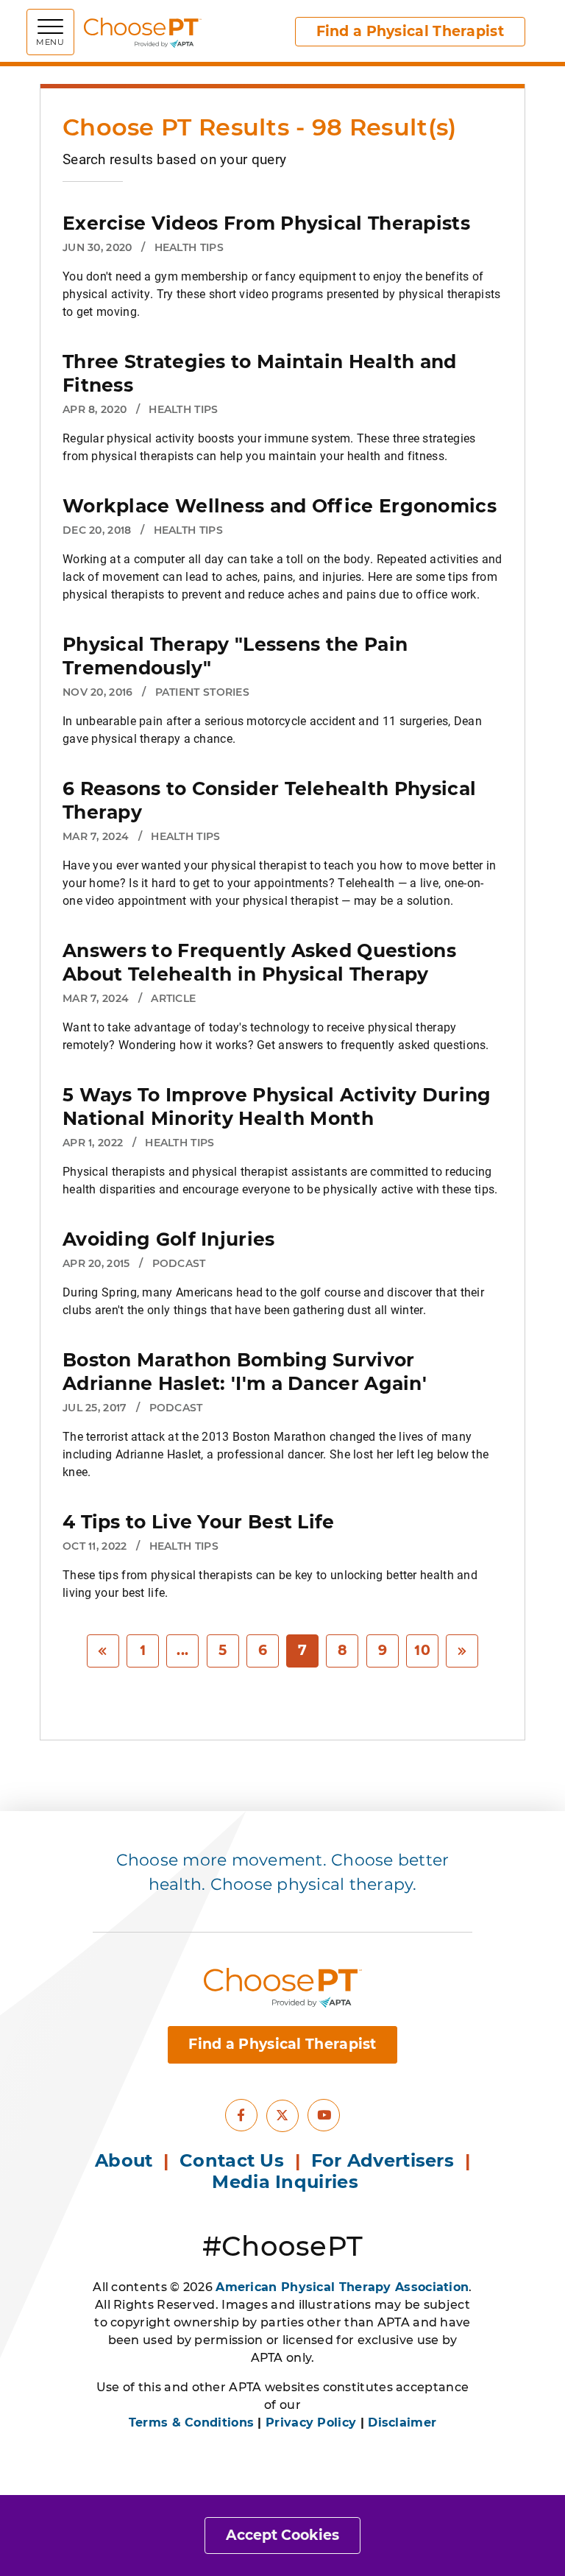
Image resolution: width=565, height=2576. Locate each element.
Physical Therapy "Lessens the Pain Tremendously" (235, 656)
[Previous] (103, 1651)
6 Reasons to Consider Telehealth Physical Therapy (269, 800)
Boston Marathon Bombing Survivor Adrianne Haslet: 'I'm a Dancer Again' (245, 1372)
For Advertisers (385, 2160)
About (124, 2160)
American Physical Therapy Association (342, 2287)
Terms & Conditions (191, 2423)
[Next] (462, 1651)
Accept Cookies (282, 2535)
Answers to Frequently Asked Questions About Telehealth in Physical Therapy (259, 962)
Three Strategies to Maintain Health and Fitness (260, 373)
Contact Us (232, 2160)
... (182, 1650)
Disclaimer (402, 2423)
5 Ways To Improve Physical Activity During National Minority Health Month (277, 1107)
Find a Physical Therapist (411, 31)
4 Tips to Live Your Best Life (199, 1522)
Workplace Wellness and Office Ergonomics (280, 506)
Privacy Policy (311, 2423)
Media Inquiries (288, 2182)
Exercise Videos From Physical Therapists (266, 223)
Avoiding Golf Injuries (169, 1239)
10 (422, 1650)
